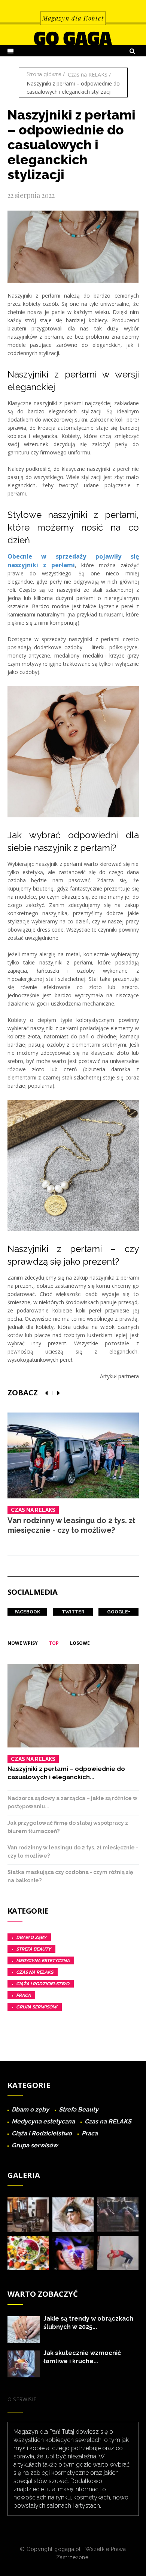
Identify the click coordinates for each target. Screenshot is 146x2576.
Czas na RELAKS (88, 74)
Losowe (80, 1643)
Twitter (73, 1612)
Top (54, 1643)
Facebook (27, 1612)
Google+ (119, 1612)
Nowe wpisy (23, 1643)
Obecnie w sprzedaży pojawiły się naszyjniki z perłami (73, 561)
